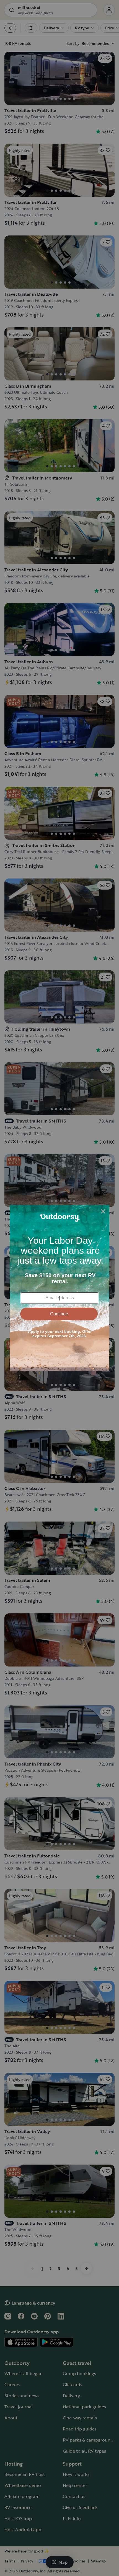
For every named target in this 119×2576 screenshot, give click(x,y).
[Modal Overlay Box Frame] (59, 1288)
